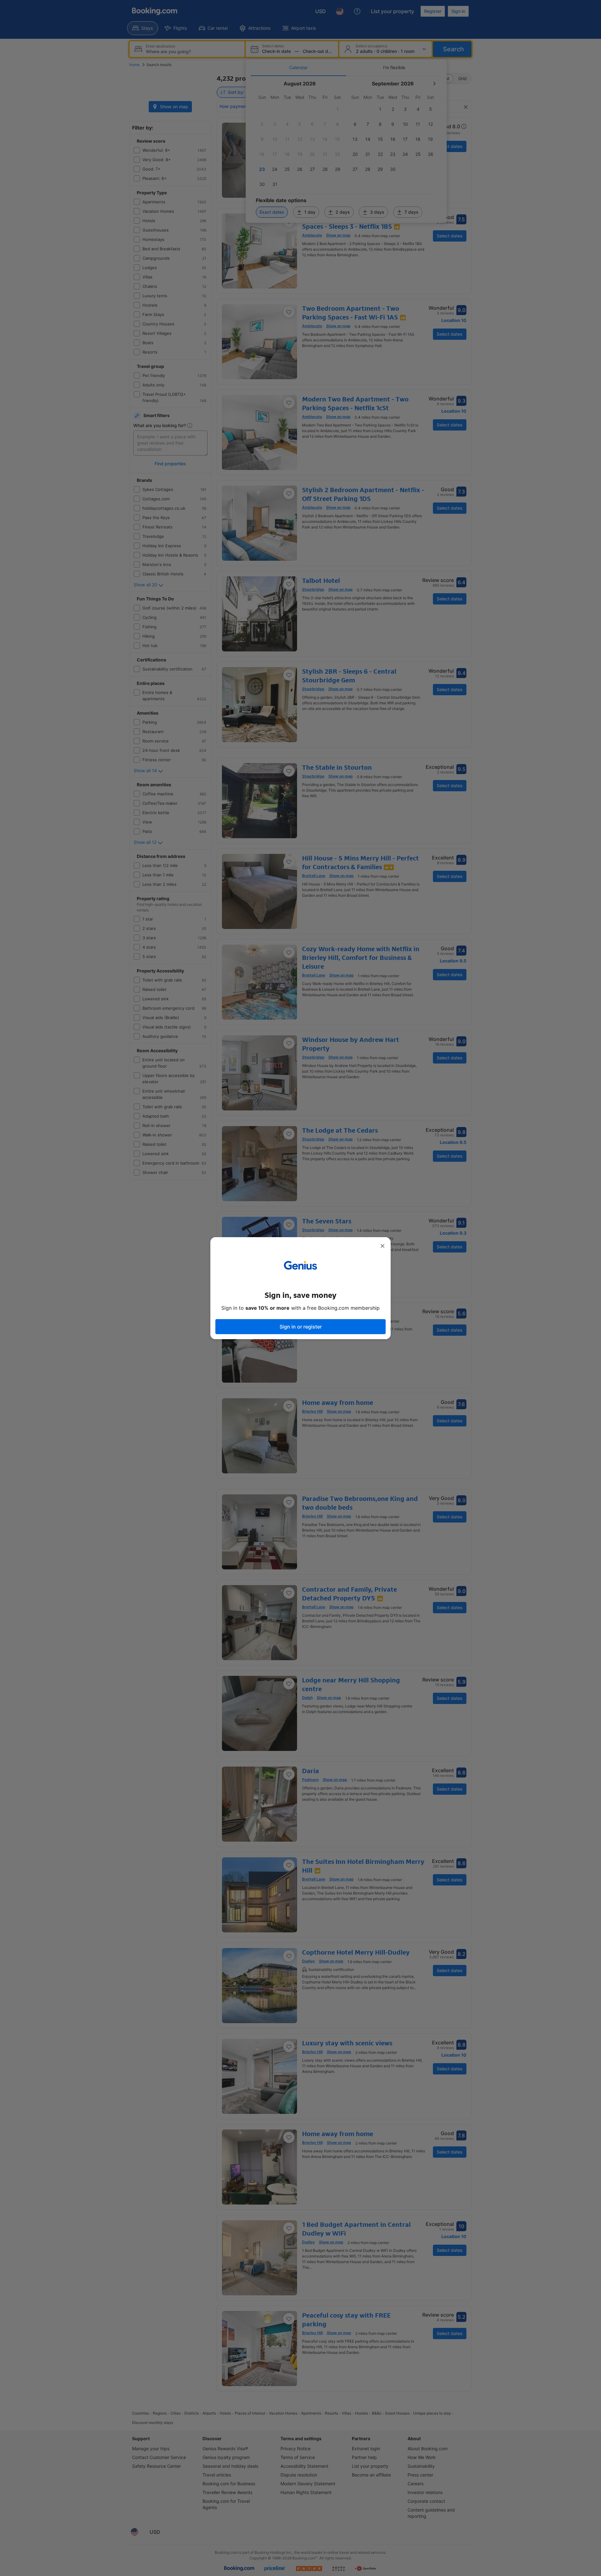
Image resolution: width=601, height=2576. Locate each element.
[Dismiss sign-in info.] (383, 1246)
